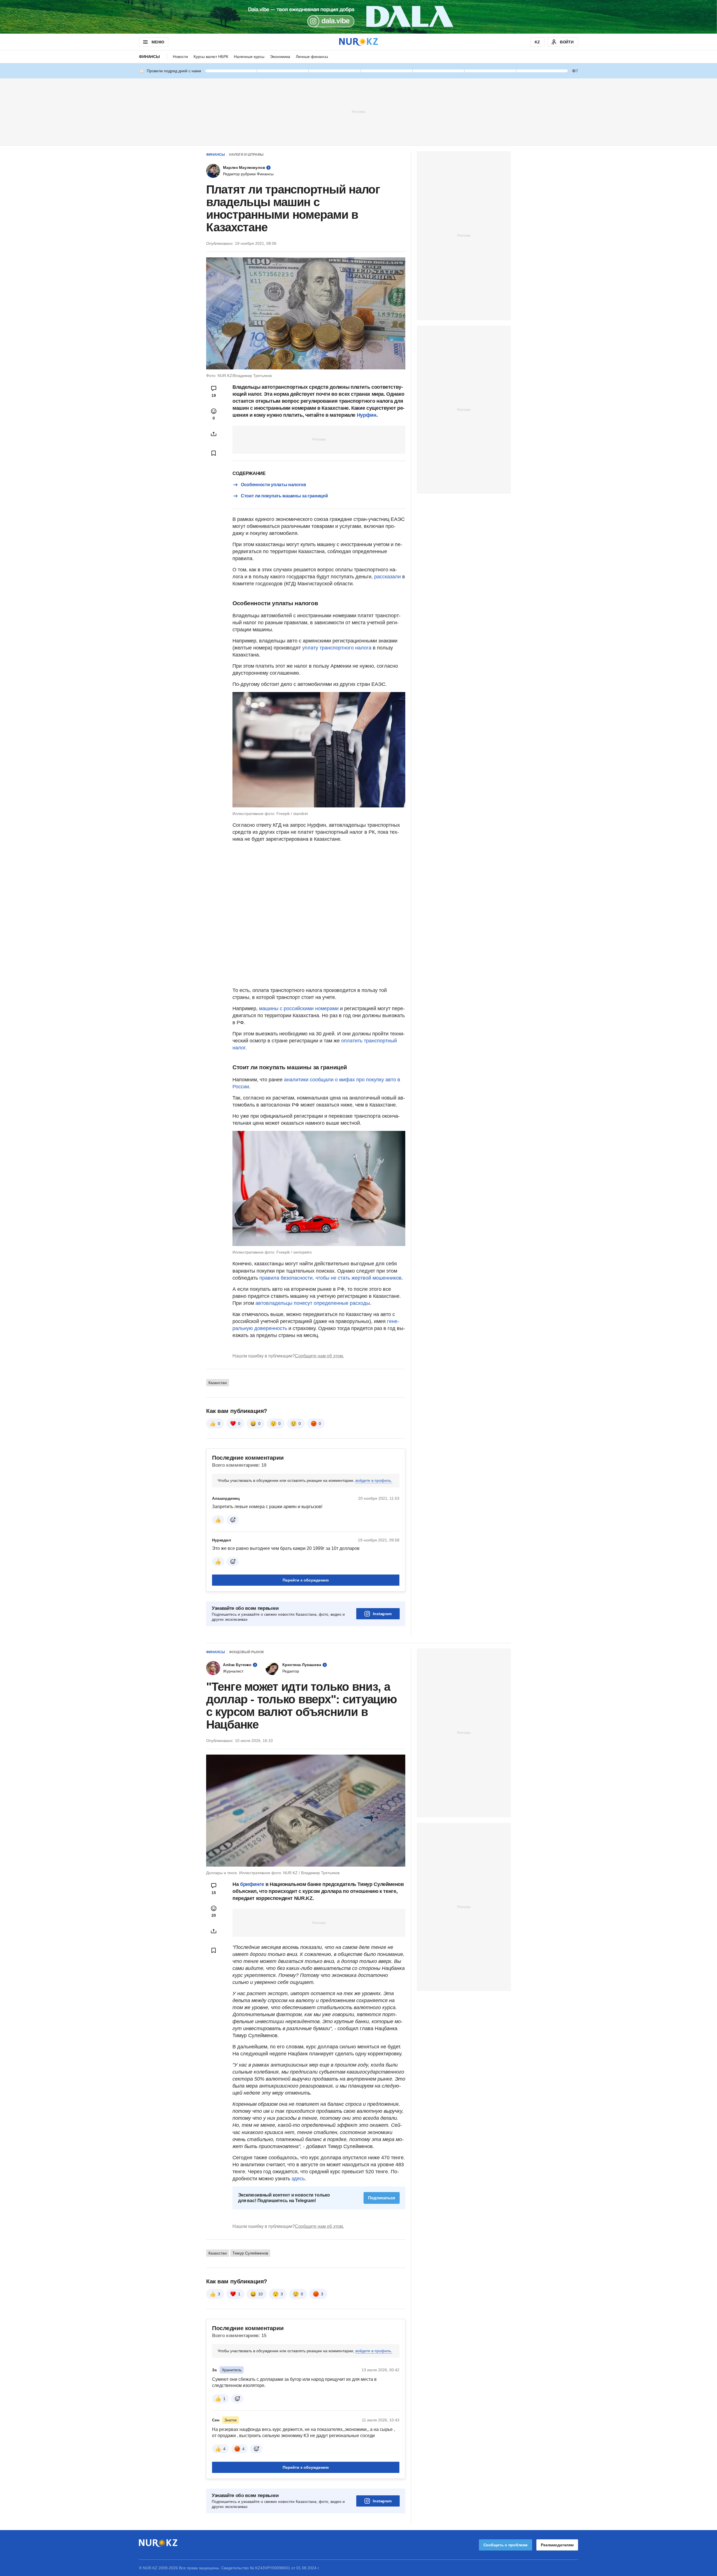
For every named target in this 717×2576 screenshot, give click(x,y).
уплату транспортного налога (337, 648)
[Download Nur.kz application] (358, 17)
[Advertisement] (358, 111)
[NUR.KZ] (358, 42)
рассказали (387, 577)
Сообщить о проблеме (506, 2545)
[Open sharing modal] (214, 434)
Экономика (280, 57)
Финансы (149, 57)
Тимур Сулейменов (250, 2253)
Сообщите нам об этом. (319, 1356)
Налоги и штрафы (246, 155)
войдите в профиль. (374, 1480)
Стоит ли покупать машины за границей (284, 496)
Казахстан (218, 1383)
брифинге (252, 1884)
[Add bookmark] (214, 453)
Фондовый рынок (246, 1652)
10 (260, 2294)
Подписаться (382, 2198)
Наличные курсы (249, 57)
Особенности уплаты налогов (273, 485)
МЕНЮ (158, 42)
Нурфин (367, 415)
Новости (180, 57)
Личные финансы (312, 57)
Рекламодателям (557, 2545)
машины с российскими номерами (299, 1008)
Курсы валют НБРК (211, 57)
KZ (537, 42)
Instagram (382, 1614)
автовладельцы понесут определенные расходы (313, 1303)
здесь (298, 2179)
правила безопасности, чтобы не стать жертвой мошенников (330, 1278)
